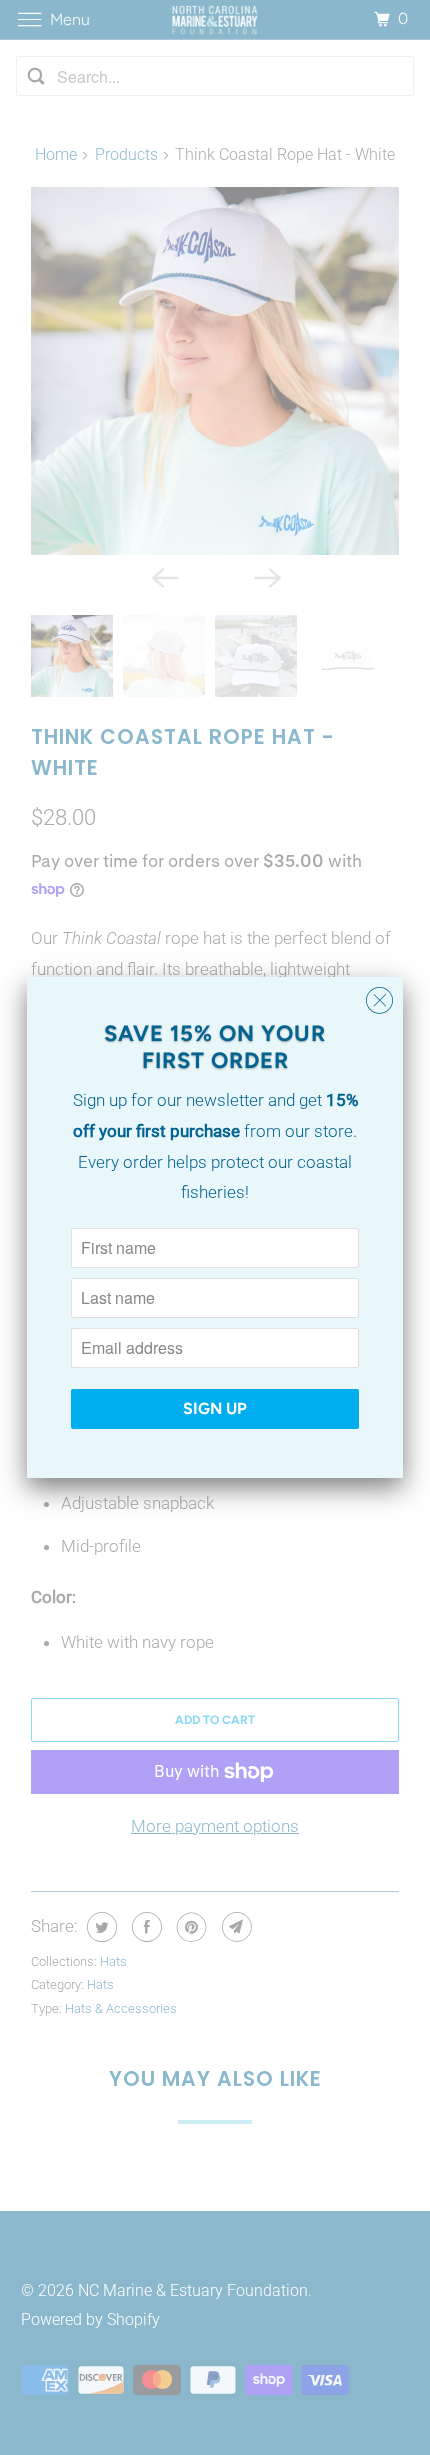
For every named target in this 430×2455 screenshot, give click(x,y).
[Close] (379, 1001)
